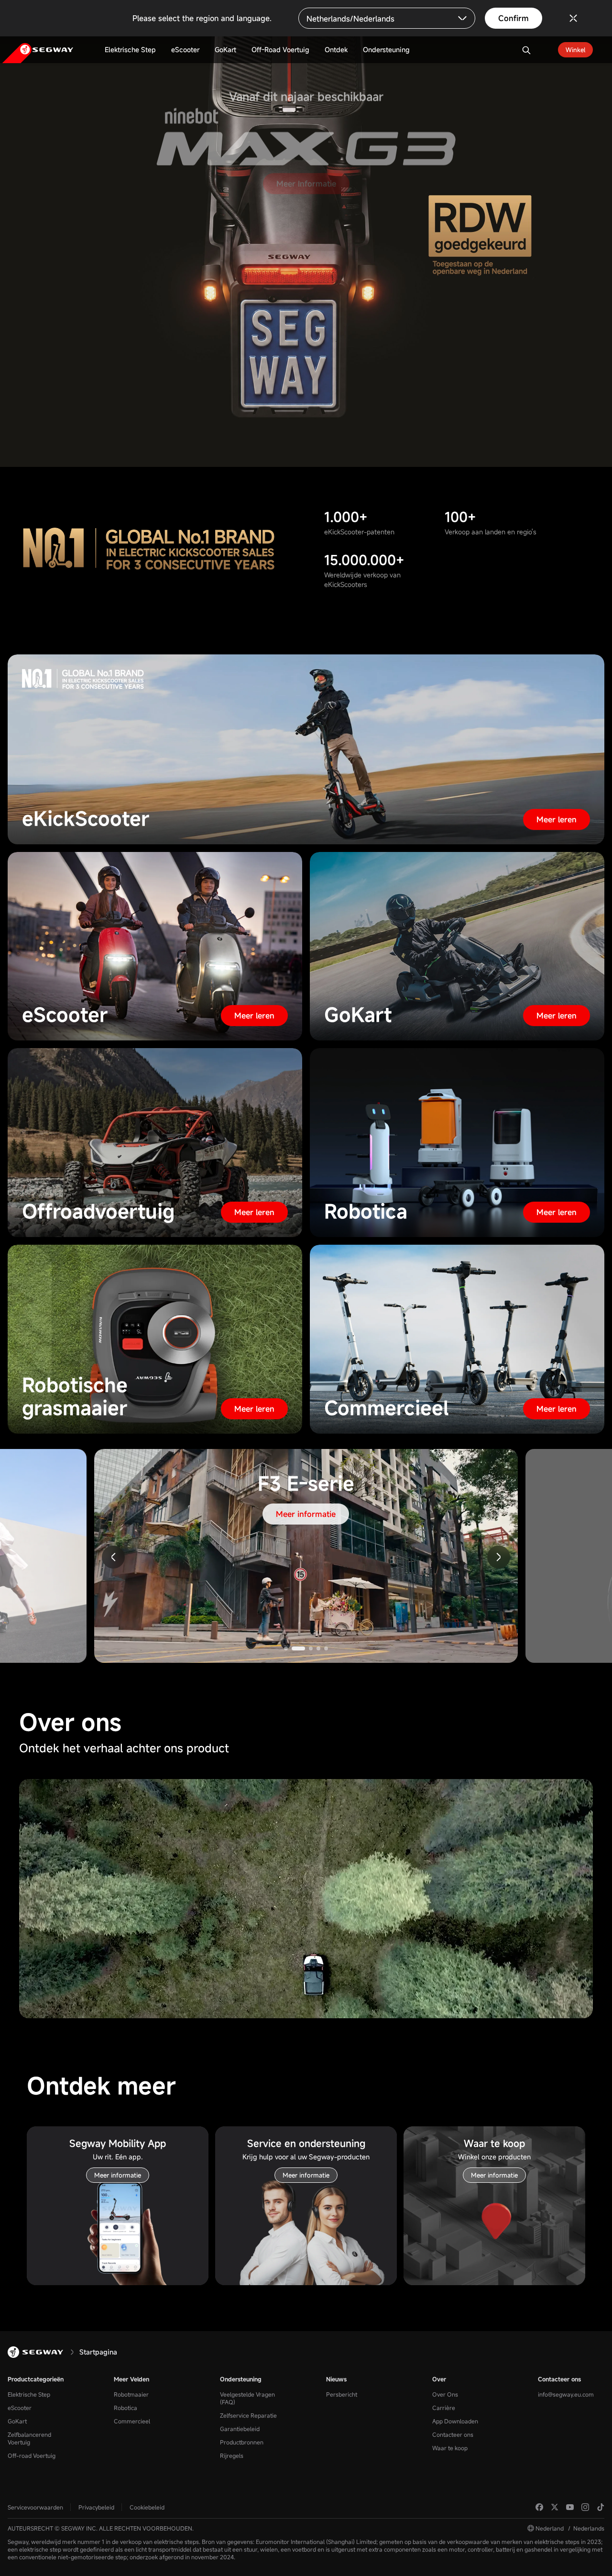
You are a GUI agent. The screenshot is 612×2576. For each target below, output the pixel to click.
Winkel (575, 50)
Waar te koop (450, 2448)
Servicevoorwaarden (35, 2507)
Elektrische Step (29, 2394)
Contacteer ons (453, 2434)
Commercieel (132, 2421)
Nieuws (336, 2379)
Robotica (126, 2408)
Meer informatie (306, 1514)
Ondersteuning (241, 2379)
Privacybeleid (96, 2507)
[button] (499, 1557)
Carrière (444, 2408)
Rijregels (232, 2455)
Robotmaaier (131, 2394)
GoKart (17, 2421)
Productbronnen (242, 2442)
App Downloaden (455, 2421)
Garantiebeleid (240, 2429)
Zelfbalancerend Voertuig (29, 2438)
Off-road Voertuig (32, 2455)
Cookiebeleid (147, 2507)
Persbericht (342, 2394)
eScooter (20, 2408)
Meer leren (557, 819)
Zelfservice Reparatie (248, 2415)
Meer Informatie (306, 198)
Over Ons (445, 2394)
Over (439, 2379)
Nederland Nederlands (570, 2528)
